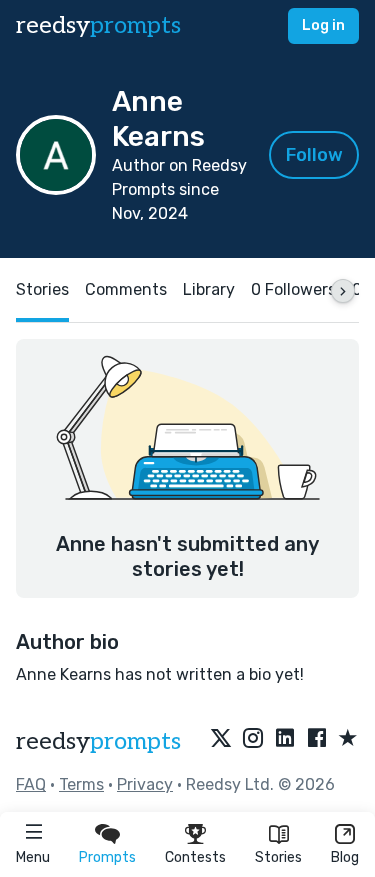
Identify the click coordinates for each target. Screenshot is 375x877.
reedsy (98, 25)
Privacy (145, 784)
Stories (278, 857)
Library (209, 289)
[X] (221, 739)
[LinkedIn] (285, 739)
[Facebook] (317, 739)
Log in (323, 25)
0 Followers (293, 289)
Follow (314, 155)
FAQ (31, 784)
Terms (81, 784)
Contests (195, 857)
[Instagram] (253, 739)
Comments (126, 289)
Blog (345, 857)
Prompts (107, 857)
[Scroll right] (343, 291)
